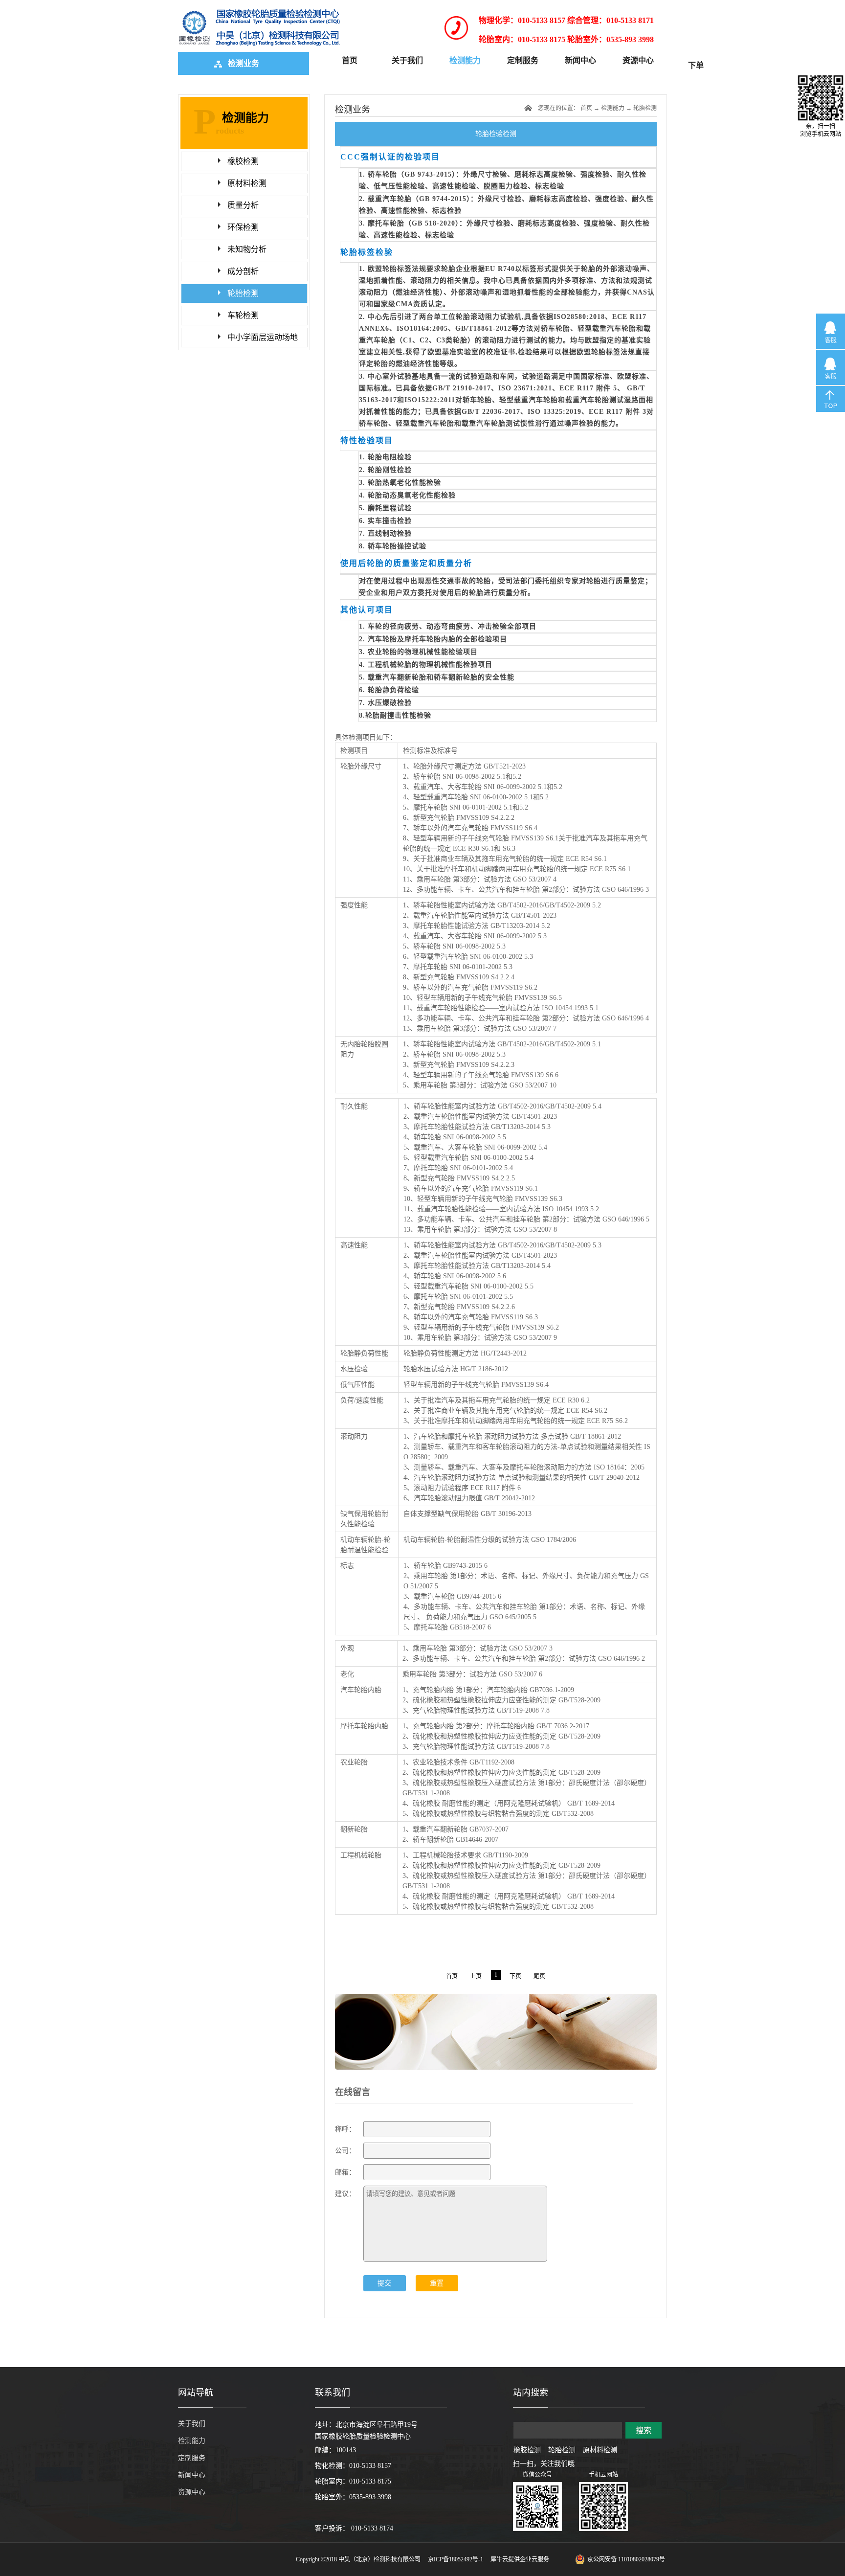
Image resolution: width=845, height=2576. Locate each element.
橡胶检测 (527, 2450)
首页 (350, 60)
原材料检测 (600, 2450)
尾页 (539, 1976)
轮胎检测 (645, 108)
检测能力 (613, 108)
